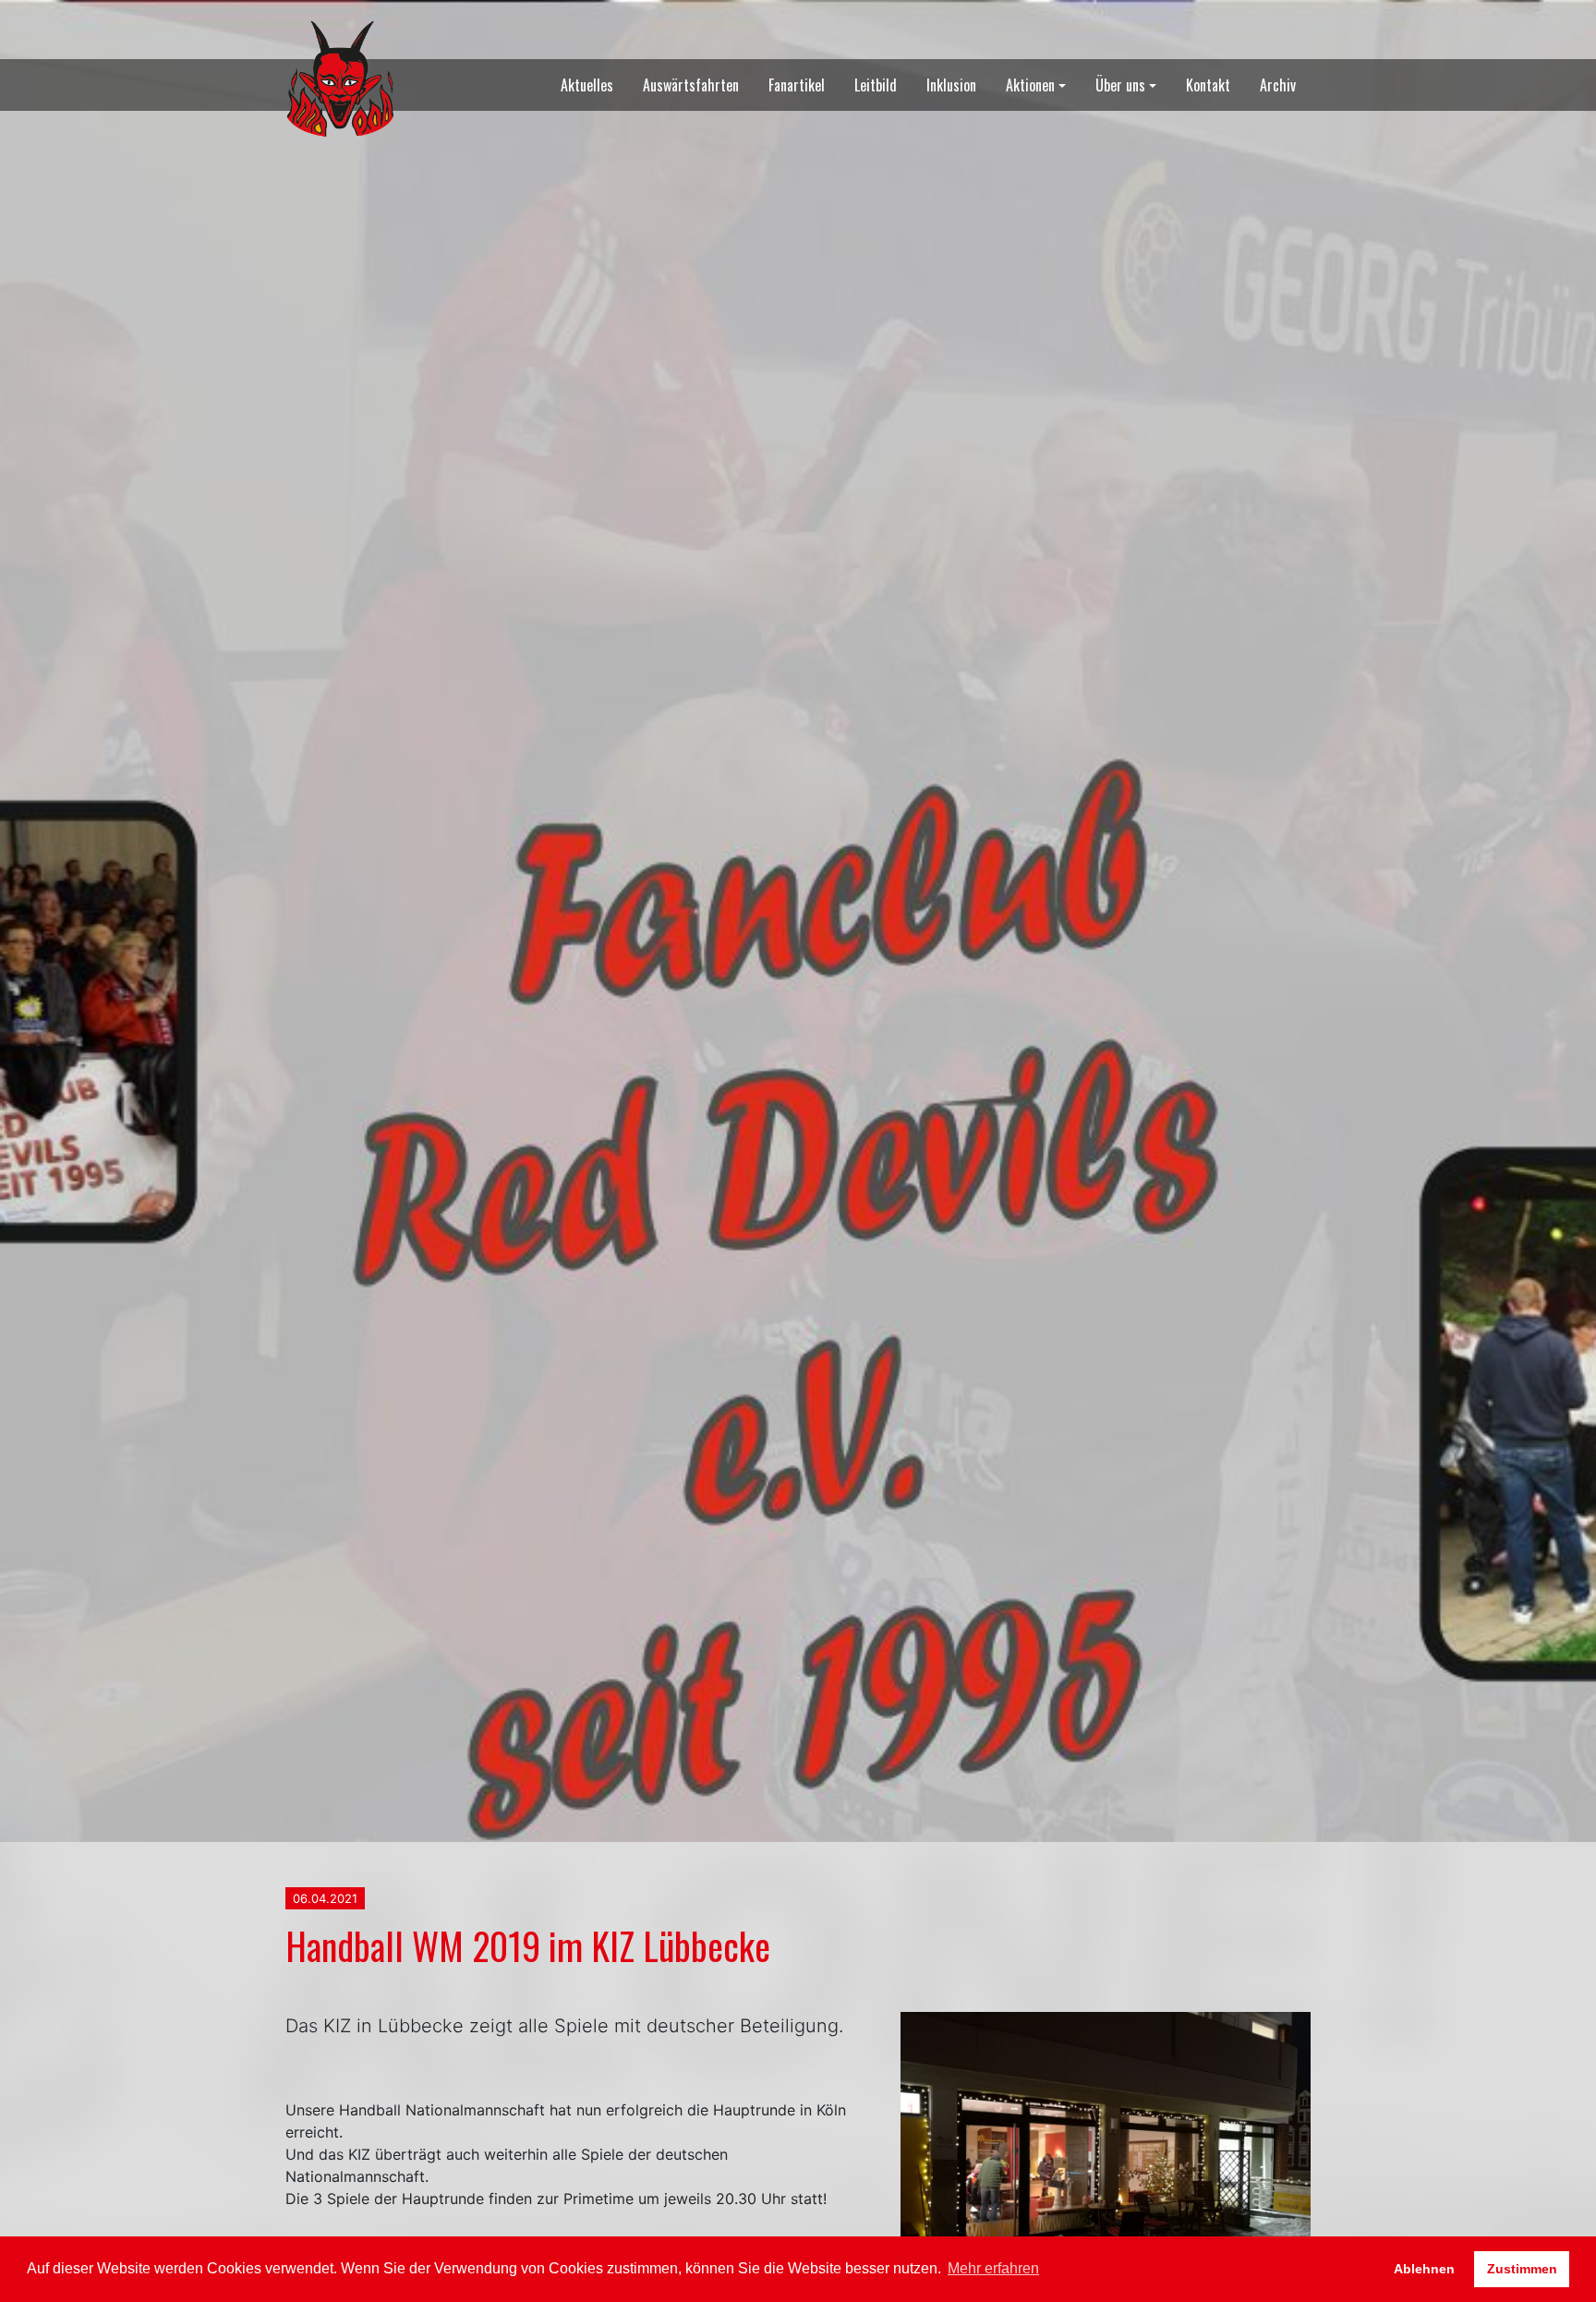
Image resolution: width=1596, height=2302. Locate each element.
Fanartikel (797, 85)
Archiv (1278, 85)
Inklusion (951, 85)
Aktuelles (587, 85)
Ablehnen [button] (1424, 2269)
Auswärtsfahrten (691, 85)
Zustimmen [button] (1522, 2269)
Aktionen (1030, 85)
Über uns (1120, 85)
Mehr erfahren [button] (993, 2268)
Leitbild (876, 85)
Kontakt (1208, 85)
